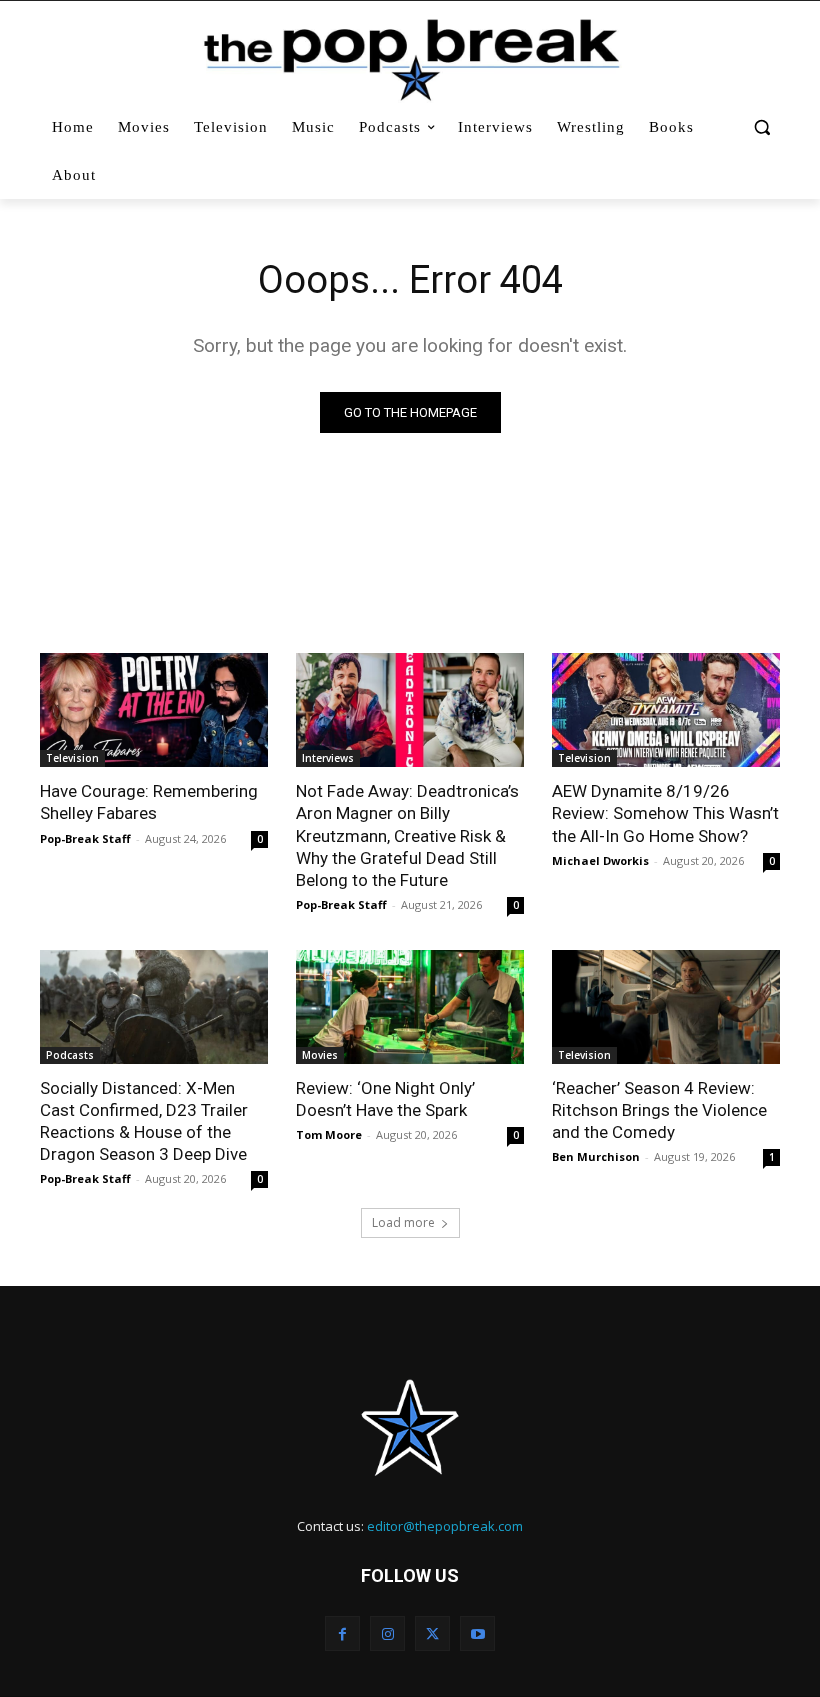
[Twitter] (432, 1633)
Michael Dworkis (600, 860)
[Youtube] (477, 1633)
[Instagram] (387, 1633)
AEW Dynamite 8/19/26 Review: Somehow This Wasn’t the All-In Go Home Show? (665, 813)
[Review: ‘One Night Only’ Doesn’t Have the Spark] (410, 1007)
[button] (761, 127)
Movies (320, 1055)
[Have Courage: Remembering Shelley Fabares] (154, 710)
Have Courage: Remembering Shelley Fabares (149, 802)
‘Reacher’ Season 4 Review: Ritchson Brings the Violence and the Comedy (659, 1110)
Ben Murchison (596, 1156)
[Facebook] (342, 1633)
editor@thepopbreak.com (445, 1526)
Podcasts (70, 1055)
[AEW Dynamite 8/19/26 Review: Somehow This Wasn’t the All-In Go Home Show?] (666, 710)
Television (72, 758)
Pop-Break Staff (85, 838)
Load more (403, 1222)
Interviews (328, 758)
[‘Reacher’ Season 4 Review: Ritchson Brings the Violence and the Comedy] (666, 1007)
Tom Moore (329, 1134)
